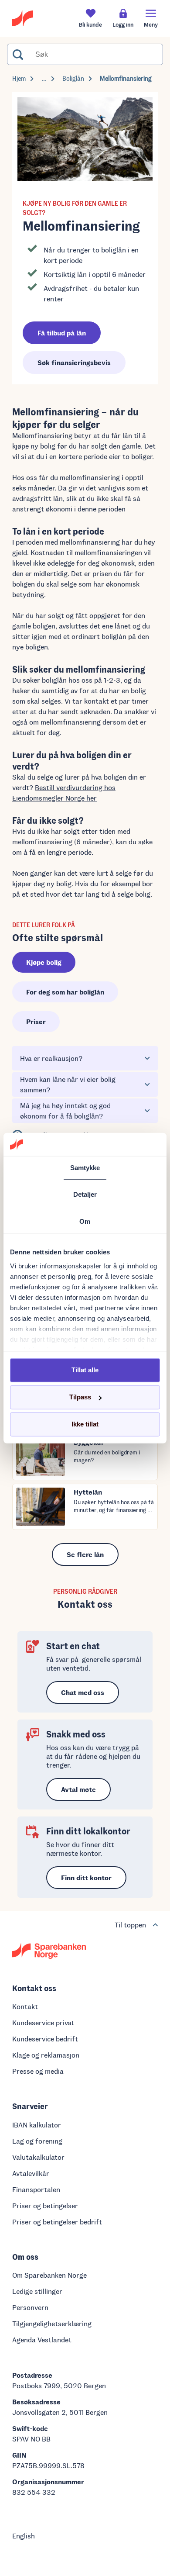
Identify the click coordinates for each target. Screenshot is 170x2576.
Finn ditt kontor (86, 1877)
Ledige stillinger (37, 2291)
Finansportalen (36, 2189)
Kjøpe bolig (44, 962)
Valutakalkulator (38, 2157)
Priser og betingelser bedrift (57, 2222)
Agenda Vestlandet (42, 2339)
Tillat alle (85, 1370)
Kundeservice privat (43, 2022)
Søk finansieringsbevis (74, 362)
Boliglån (73, 78)
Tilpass (80, 1397)
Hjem (19, 78)
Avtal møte (78, 1789)
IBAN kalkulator (37, 2125)
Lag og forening (37, 2141)
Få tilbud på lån (62, 333)
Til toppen (130, 1925)
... (44, 78)
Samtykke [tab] (85, 1167)
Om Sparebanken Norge (49, 2275)
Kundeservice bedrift (45, 2039)
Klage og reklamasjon (46, 2055)
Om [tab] (85, 1221)
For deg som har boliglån (65, 992)
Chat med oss (83, 1692)
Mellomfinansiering (126, 78)
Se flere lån (85, 1554)
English (24, 2536)
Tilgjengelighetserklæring (52, 2323)
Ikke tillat (85, 1424)
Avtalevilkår (31, 2173)
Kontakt (25, 2006)
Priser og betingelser (45, 2205)
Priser (36, 1021)
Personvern (30, 2307)
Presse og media (38, 2071)
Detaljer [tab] (85, 1194)
